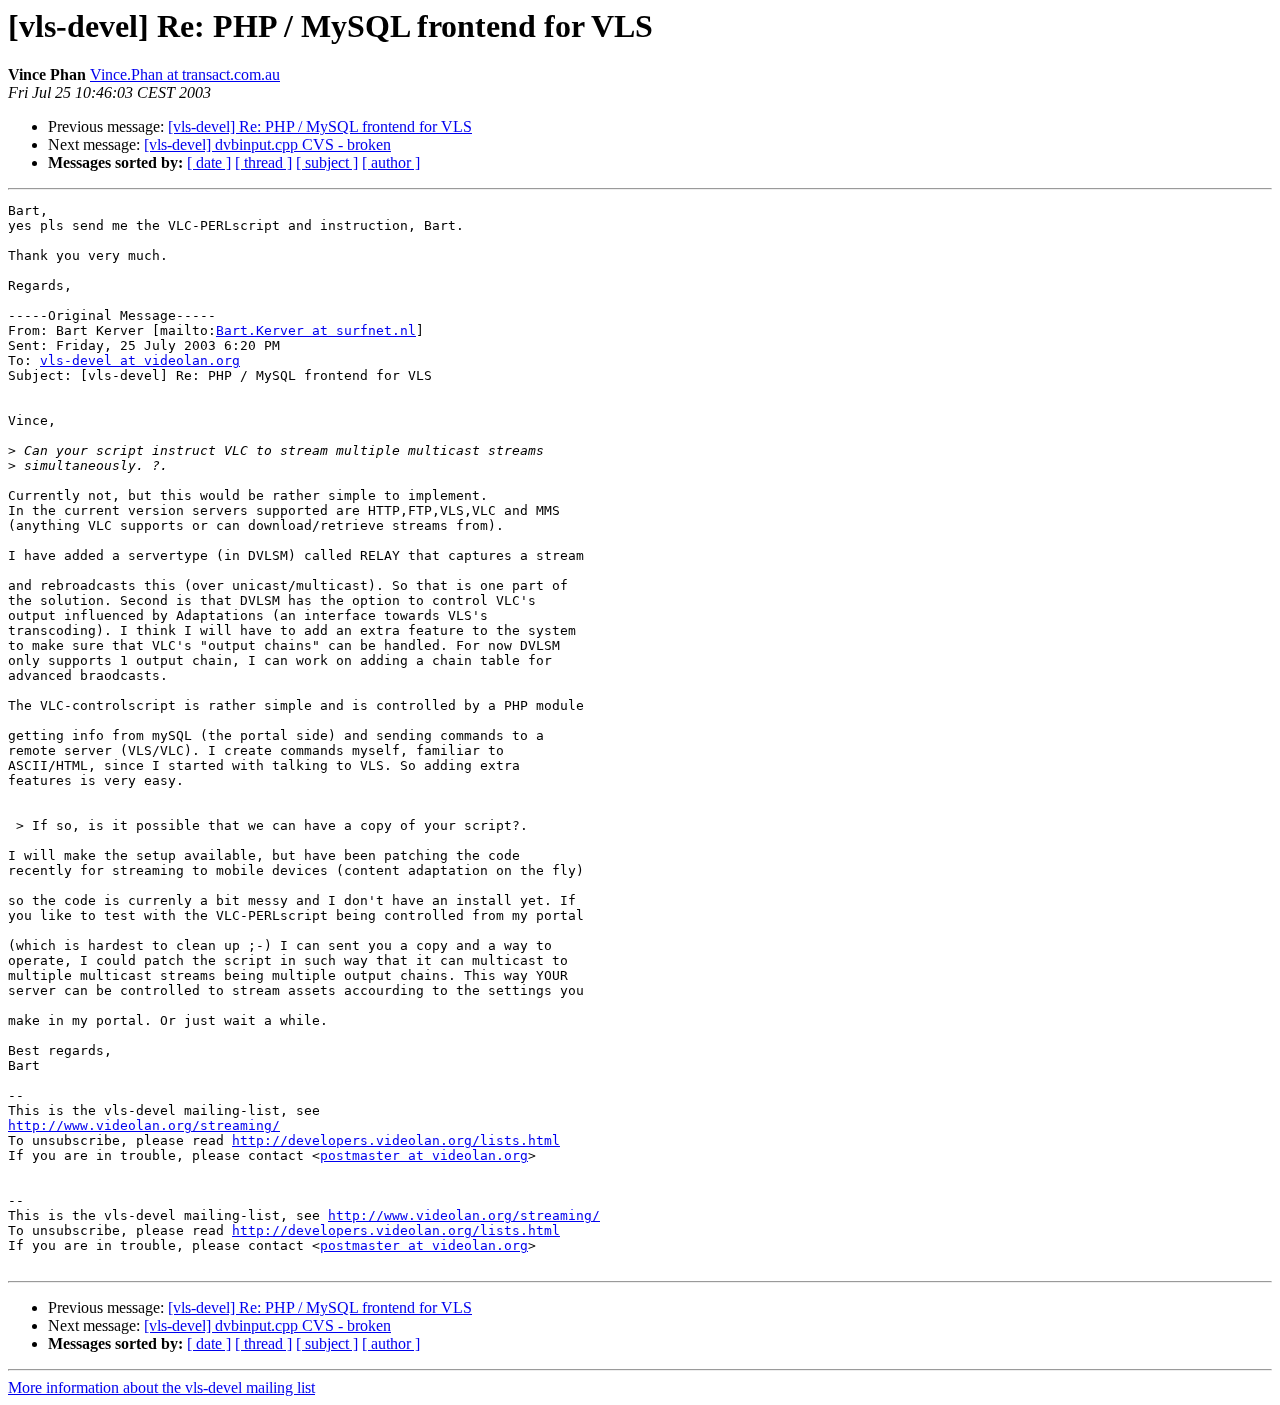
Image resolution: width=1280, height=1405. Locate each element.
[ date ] (209, 162)
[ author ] (391, 162)
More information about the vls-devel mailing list (161, 1387)
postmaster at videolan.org (424, 1155)
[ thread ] (263, 162)
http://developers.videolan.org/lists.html (396, 1140)
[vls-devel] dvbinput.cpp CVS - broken (267, 144)
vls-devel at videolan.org (140, 360)
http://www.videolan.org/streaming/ (144, 1125)
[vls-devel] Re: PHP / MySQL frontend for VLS (320, 126)
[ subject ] (327, 162)
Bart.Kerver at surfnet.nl (316, 330)
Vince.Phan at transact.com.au (185, 74)
